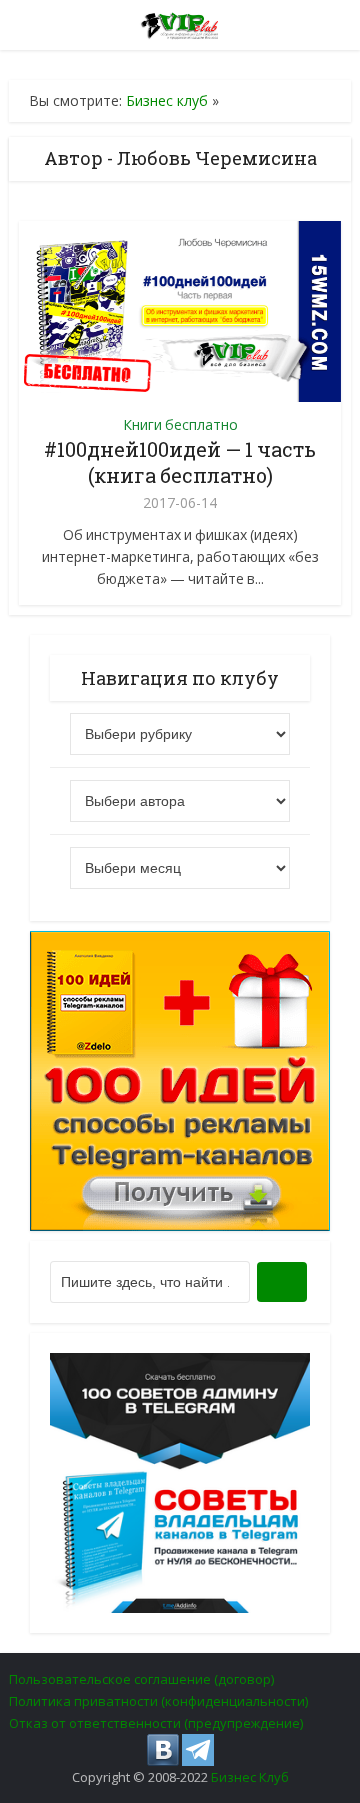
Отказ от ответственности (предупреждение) (156, 1723)
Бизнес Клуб (250, 1777)
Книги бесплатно (180, 424)
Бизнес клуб (167, 100)
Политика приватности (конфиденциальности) (158, 1701)
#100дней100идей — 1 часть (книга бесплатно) (180, 462)
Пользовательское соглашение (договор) (141, 1679)
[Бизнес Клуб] (180, 22)
